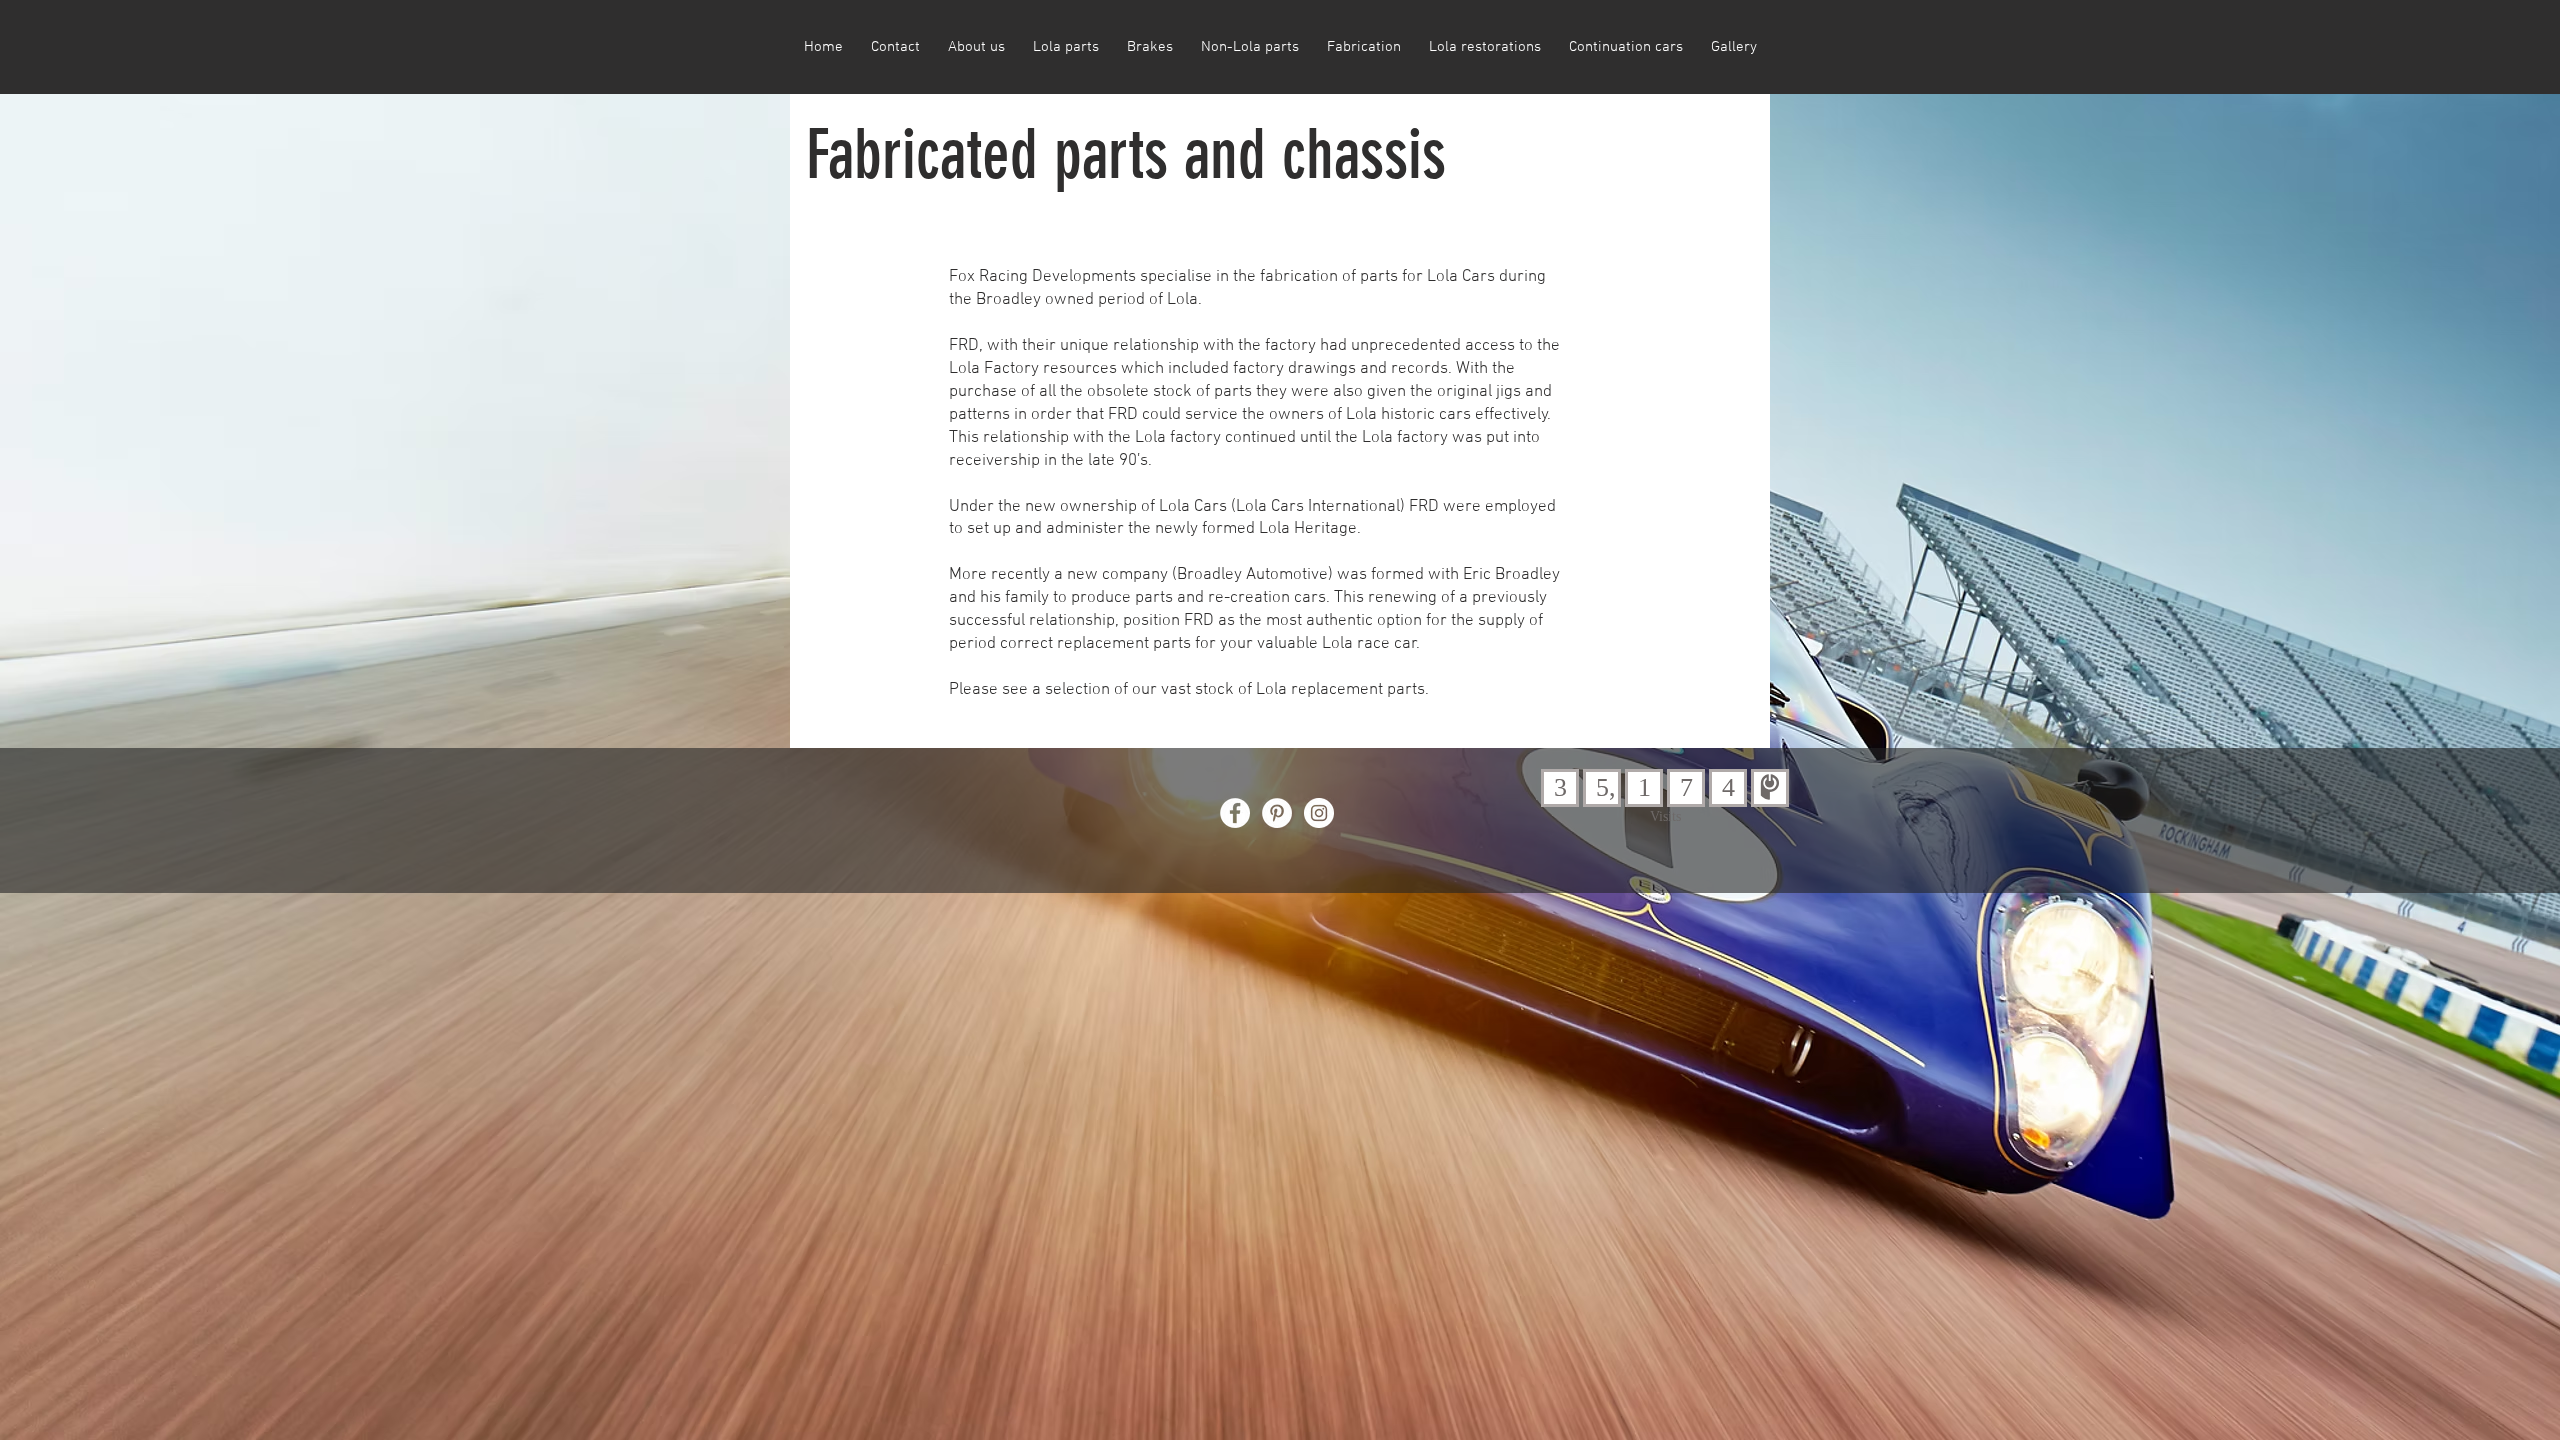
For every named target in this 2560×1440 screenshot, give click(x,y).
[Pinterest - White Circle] (1277, 813)
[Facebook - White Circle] (1235, 813)
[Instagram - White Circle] (1319, 813)
